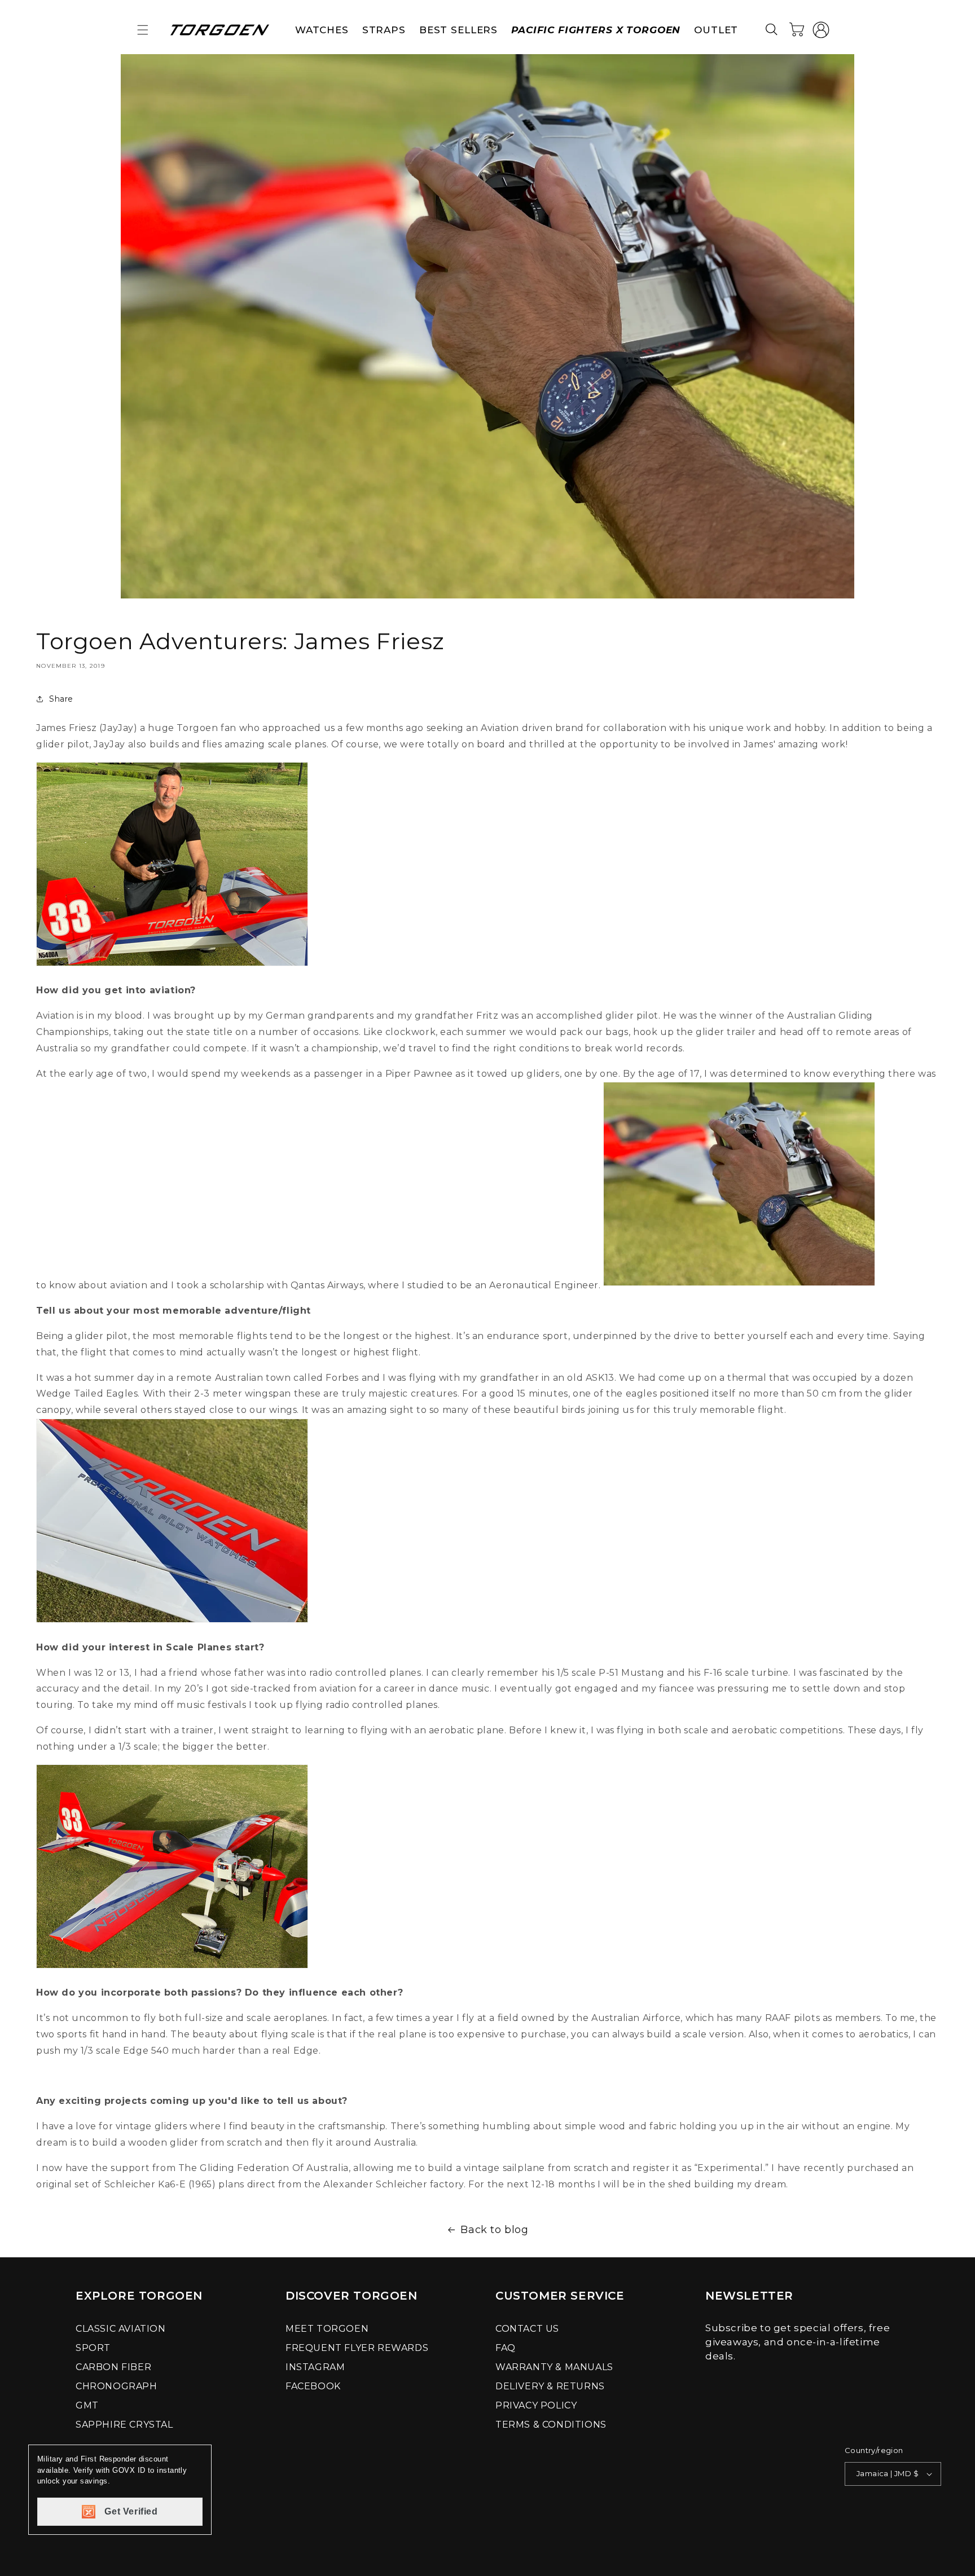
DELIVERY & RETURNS (550, 2386)
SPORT (93, 2348)
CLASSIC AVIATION (121, 2329)
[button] (143, 30)
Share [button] (61, 699)
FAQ (506, 2348)
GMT (87, 2405)
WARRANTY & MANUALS (554, 2367)
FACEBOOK (313, 2386)
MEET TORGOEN (327, 2329)
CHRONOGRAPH (117, 2386)
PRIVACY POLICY (536, 2405)
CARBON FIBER (113, 2367)
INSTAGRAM (315, 2367)
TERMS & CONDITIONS (551, 2425)
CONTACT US (527, 2329)
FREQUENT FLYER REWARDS (357, 2348)
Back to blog (494, 2230)
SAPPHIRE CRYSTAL (124, 2425)
